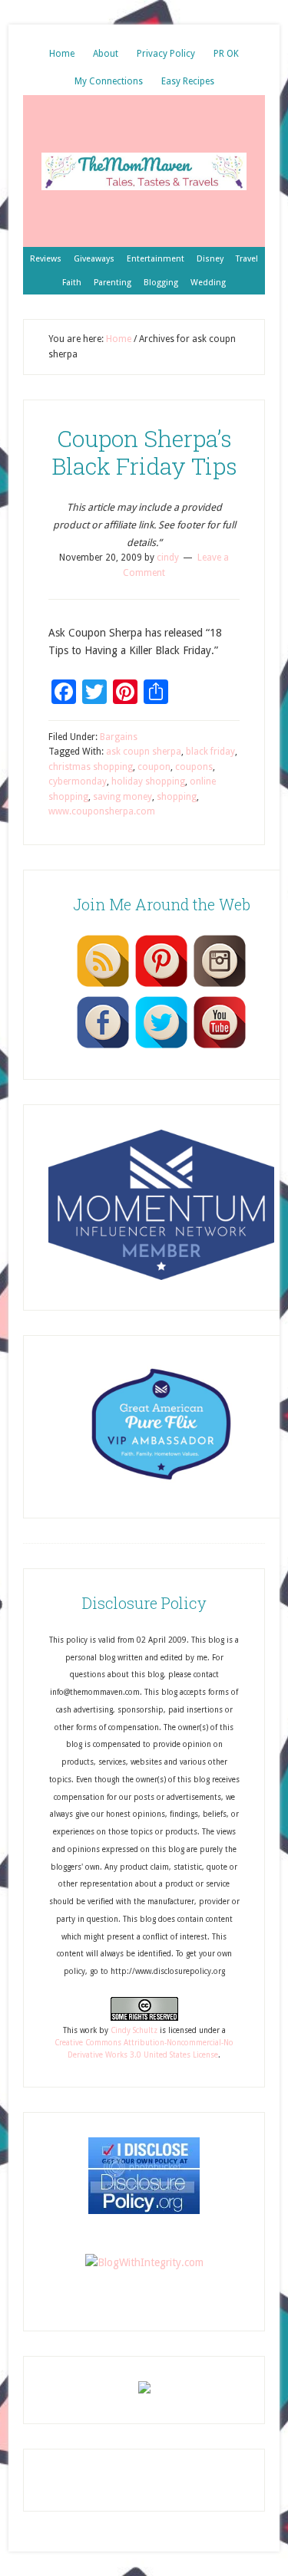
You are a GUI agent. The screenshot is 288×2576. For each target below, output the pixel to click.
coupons (194, 767)
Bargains (119, 737)
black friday (210, 752)
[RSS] (103, 986)
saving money (122, 797)
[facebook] (103, 1048)
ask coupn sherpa (144, 752)
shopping (177, 797)
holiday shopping (148, 781)
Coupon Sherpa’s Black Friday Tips (144, 452)
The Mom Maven (144, 171)
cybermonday (78, 781)
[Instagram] (220, 986)
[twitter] (161, 1048)
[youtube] (220, 1048)
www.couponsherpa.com (102, 811)
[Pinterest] (161, 986)
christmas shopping (91, 767)
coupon (154, 767)
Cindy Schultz (134, 2030)
